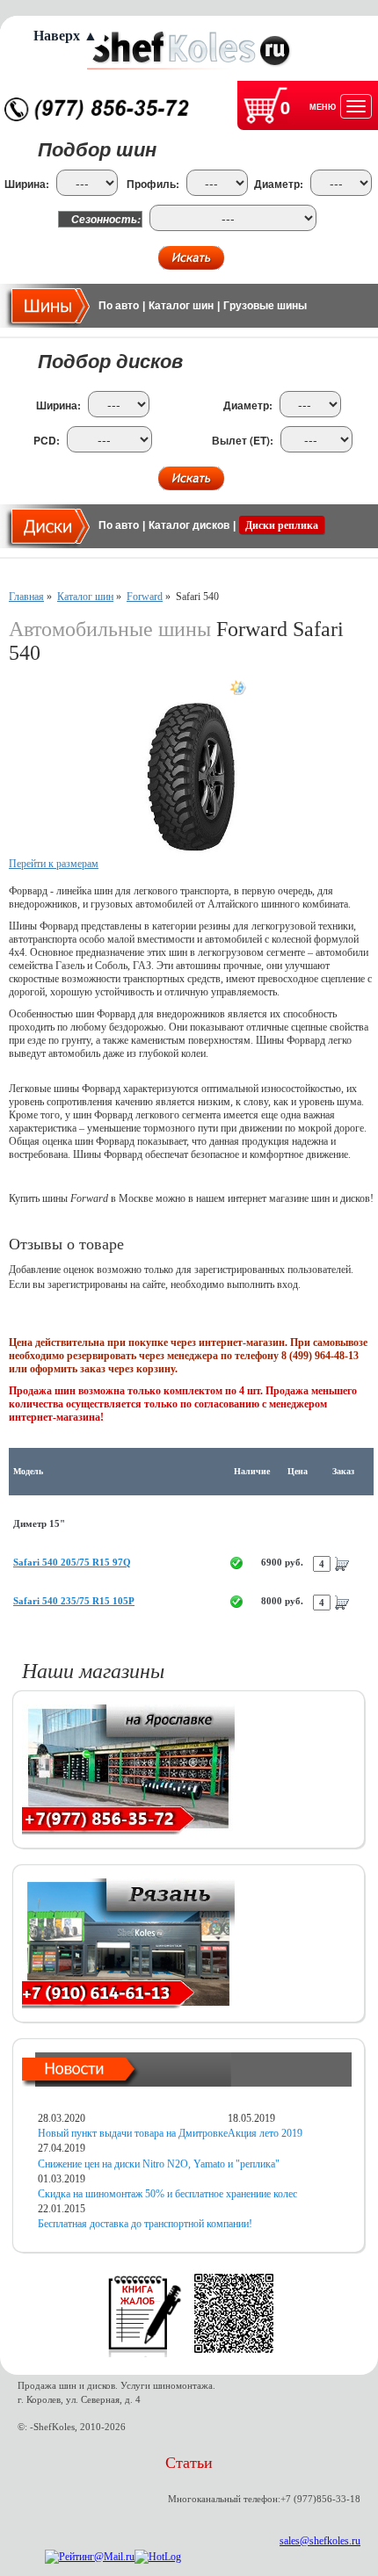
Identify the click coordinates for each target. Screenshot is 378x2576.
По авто (119, 306)
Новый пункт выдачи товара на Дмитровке (133, 2133)
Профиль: (153, 184)
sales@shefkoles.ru (320, 2541)
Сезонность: (106, 219)
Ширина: (27, 184)
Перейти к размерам (54, 864)
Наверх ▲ (65, 36)
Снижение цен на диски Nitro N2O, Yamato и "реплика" (159, 2164)
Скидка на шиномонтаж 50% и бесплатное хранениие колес (167, 2194)
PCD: (47, 441)
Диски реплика (282, 525)
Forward (145, 597)
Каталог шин (181, 306)
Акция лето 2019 (265, 2133)
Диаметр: (279, 184)
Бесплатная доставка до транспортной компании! (145, 2224)
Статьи (189, 2463)
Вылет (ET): (243, 441)
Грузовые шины (265, 306)
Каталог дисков (189, 525)
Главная (26, 597)
